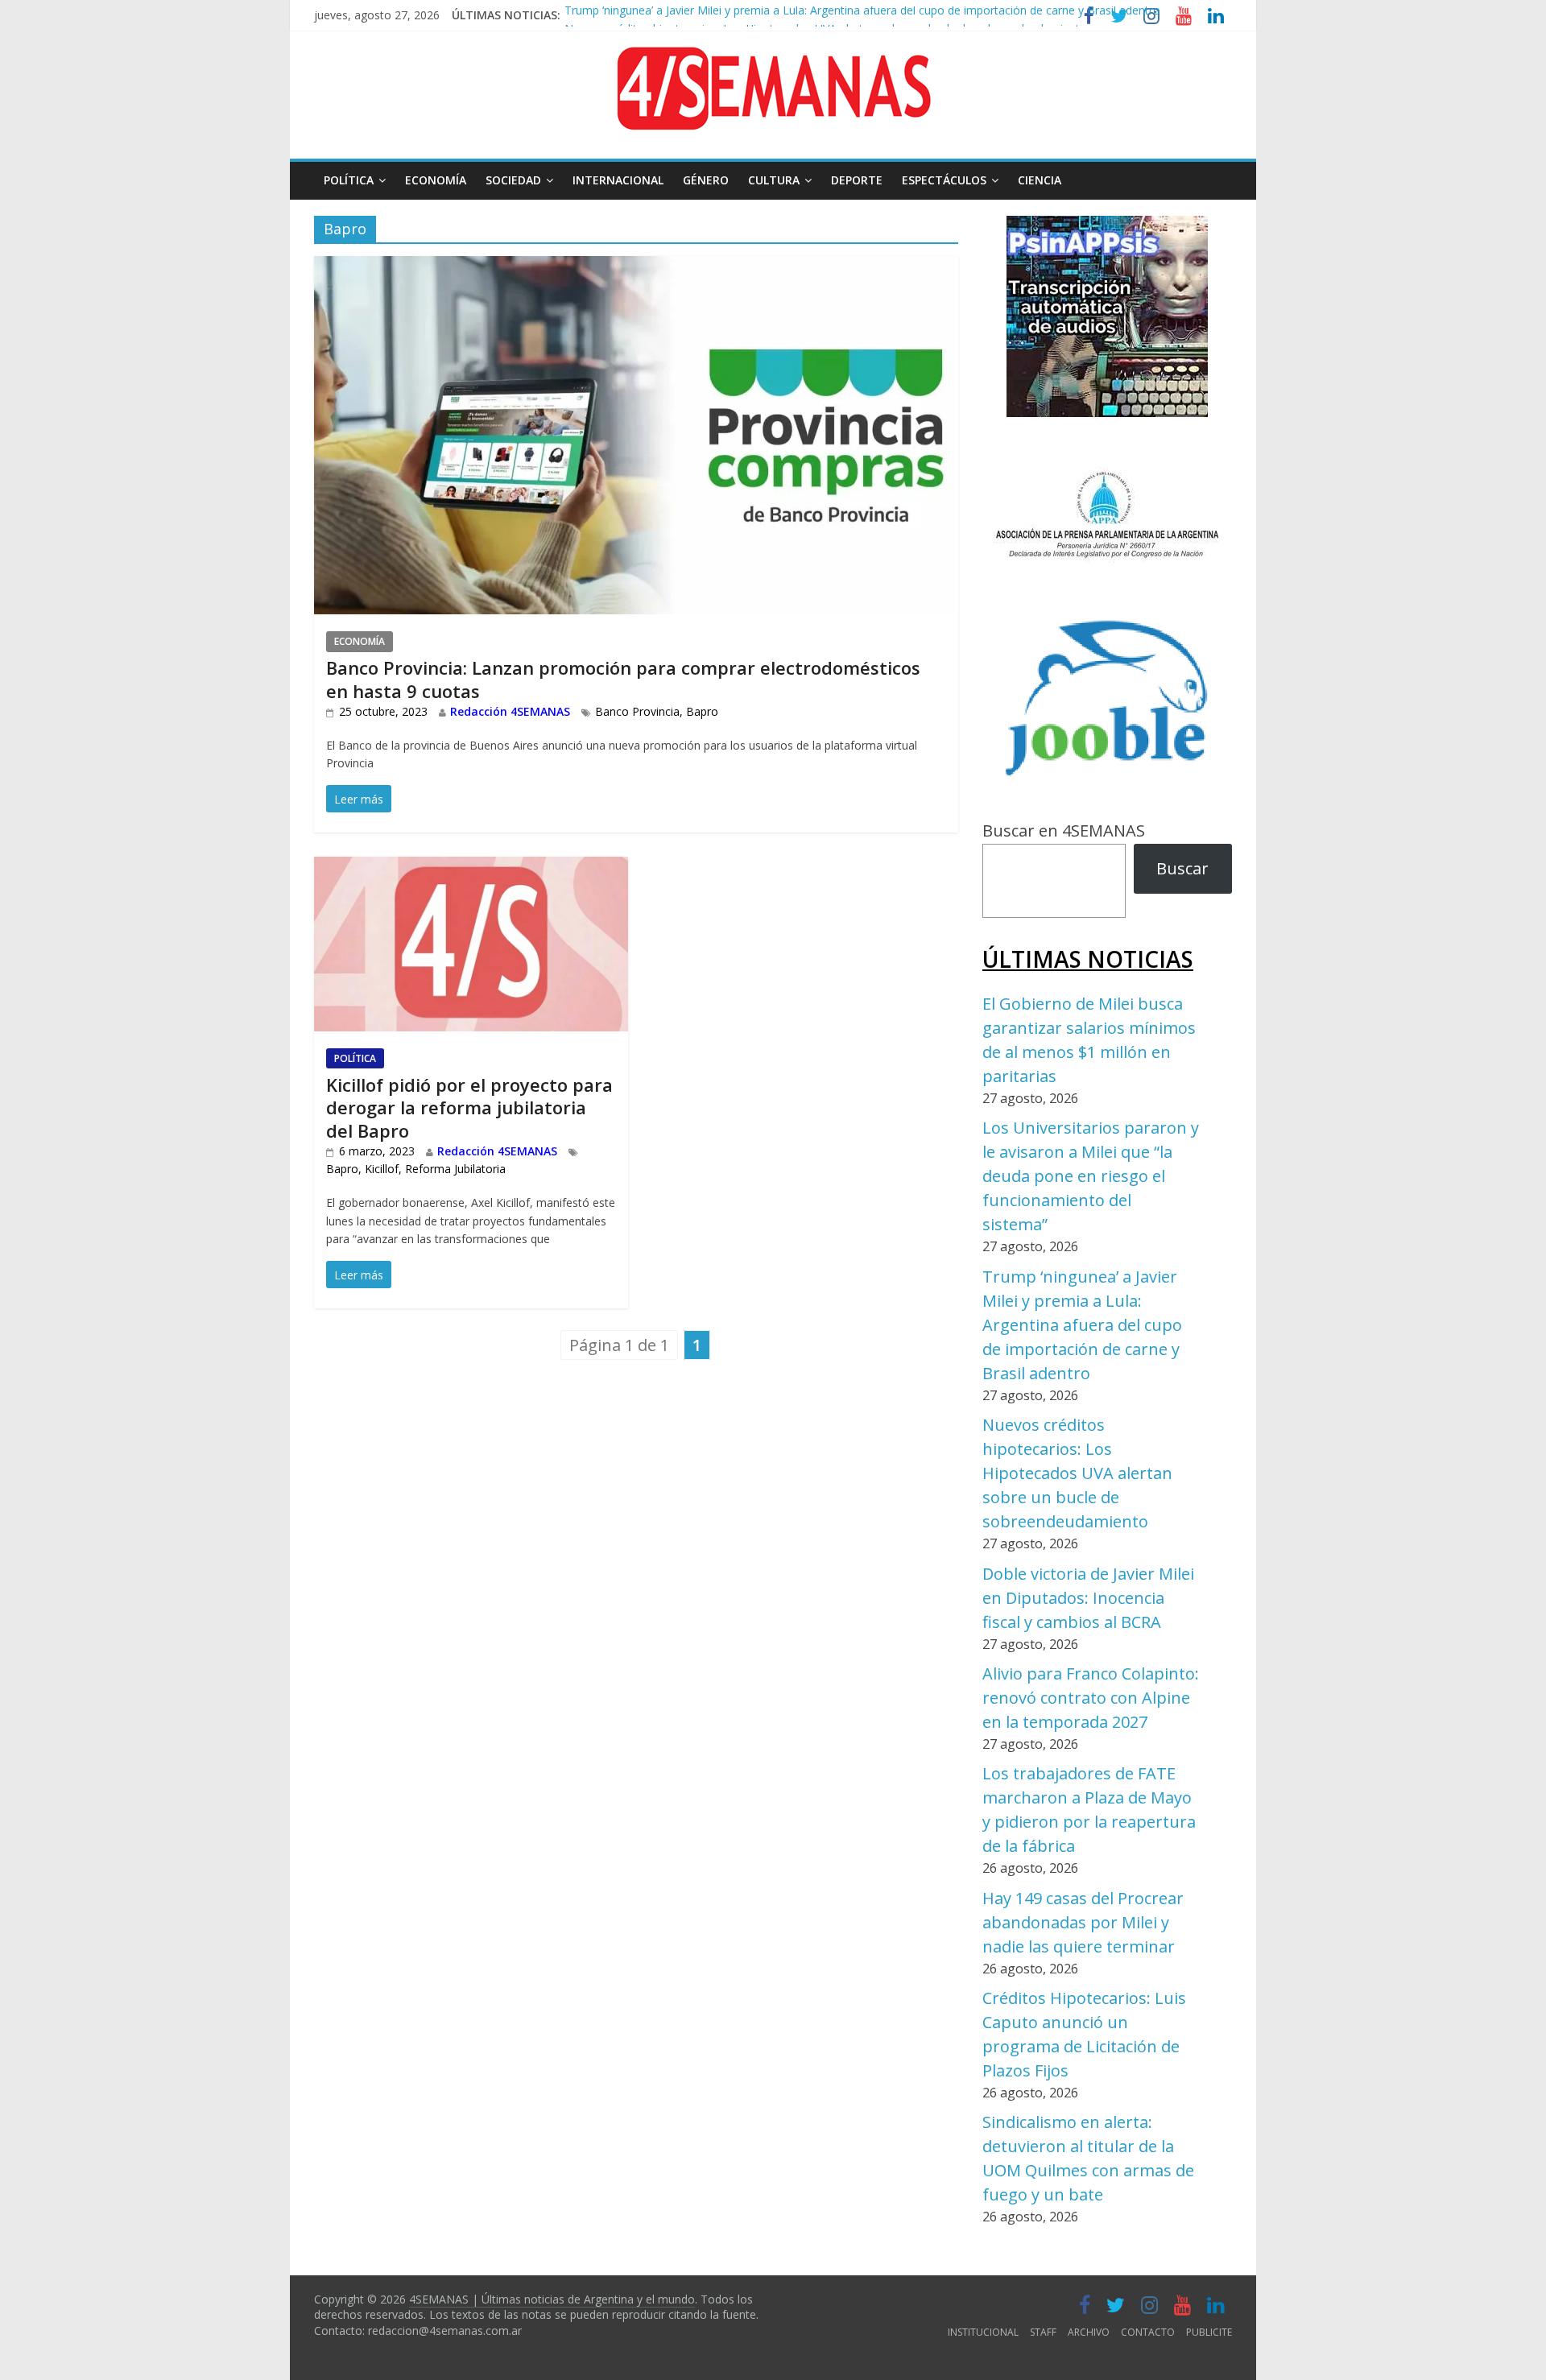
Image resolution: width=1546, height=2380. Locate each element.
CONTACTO (1148, 2332)
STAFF (1043, 2332)
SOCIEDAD (513, 180)
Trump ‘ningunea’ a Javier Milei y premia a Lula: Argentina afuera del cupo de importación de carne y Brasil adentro (1082, 1325)
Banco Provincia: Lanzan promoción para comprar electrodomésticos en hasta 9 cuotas (623, 679)
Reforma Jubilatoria (455, 1169)
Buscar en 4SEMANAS (1064, 831)
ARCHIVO (1089, 2332)
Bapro (702, 711)
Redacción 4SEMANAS (510, 711)
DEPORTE (857, 180)
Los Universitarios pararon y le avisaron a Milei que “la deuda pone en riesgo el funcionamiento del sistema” (1091, 1176)
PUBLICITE (1209, 2332)
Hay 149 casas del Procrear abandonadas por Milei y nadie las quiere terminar (1083, 1922)
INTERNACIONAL (618, 180)
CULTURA (774, 180)
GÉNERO (706, 180)
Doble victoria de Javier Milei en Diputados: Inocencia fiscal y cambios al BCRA (1088, 1598)
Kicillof (382, 1169)
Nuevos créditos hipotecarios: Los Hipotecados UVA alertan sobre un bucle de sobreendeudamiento (826, 16)
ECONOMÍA (436, 180)
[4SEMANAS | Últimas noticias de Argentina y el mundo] (773, 59)
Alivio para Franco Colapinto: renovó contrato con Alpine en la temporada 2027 (1091, 1698)
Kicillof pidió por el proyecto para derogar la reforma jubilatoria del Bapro (469, 1107)
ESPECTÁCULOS (944, 180)
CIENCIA (1040, 180)
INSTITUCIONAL (983, 2332)
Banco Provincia (637, 711)
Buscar (1182, 868)
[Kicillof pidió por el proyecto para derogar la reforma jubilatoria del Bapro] (471, 869)
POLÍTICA (349, 180)
